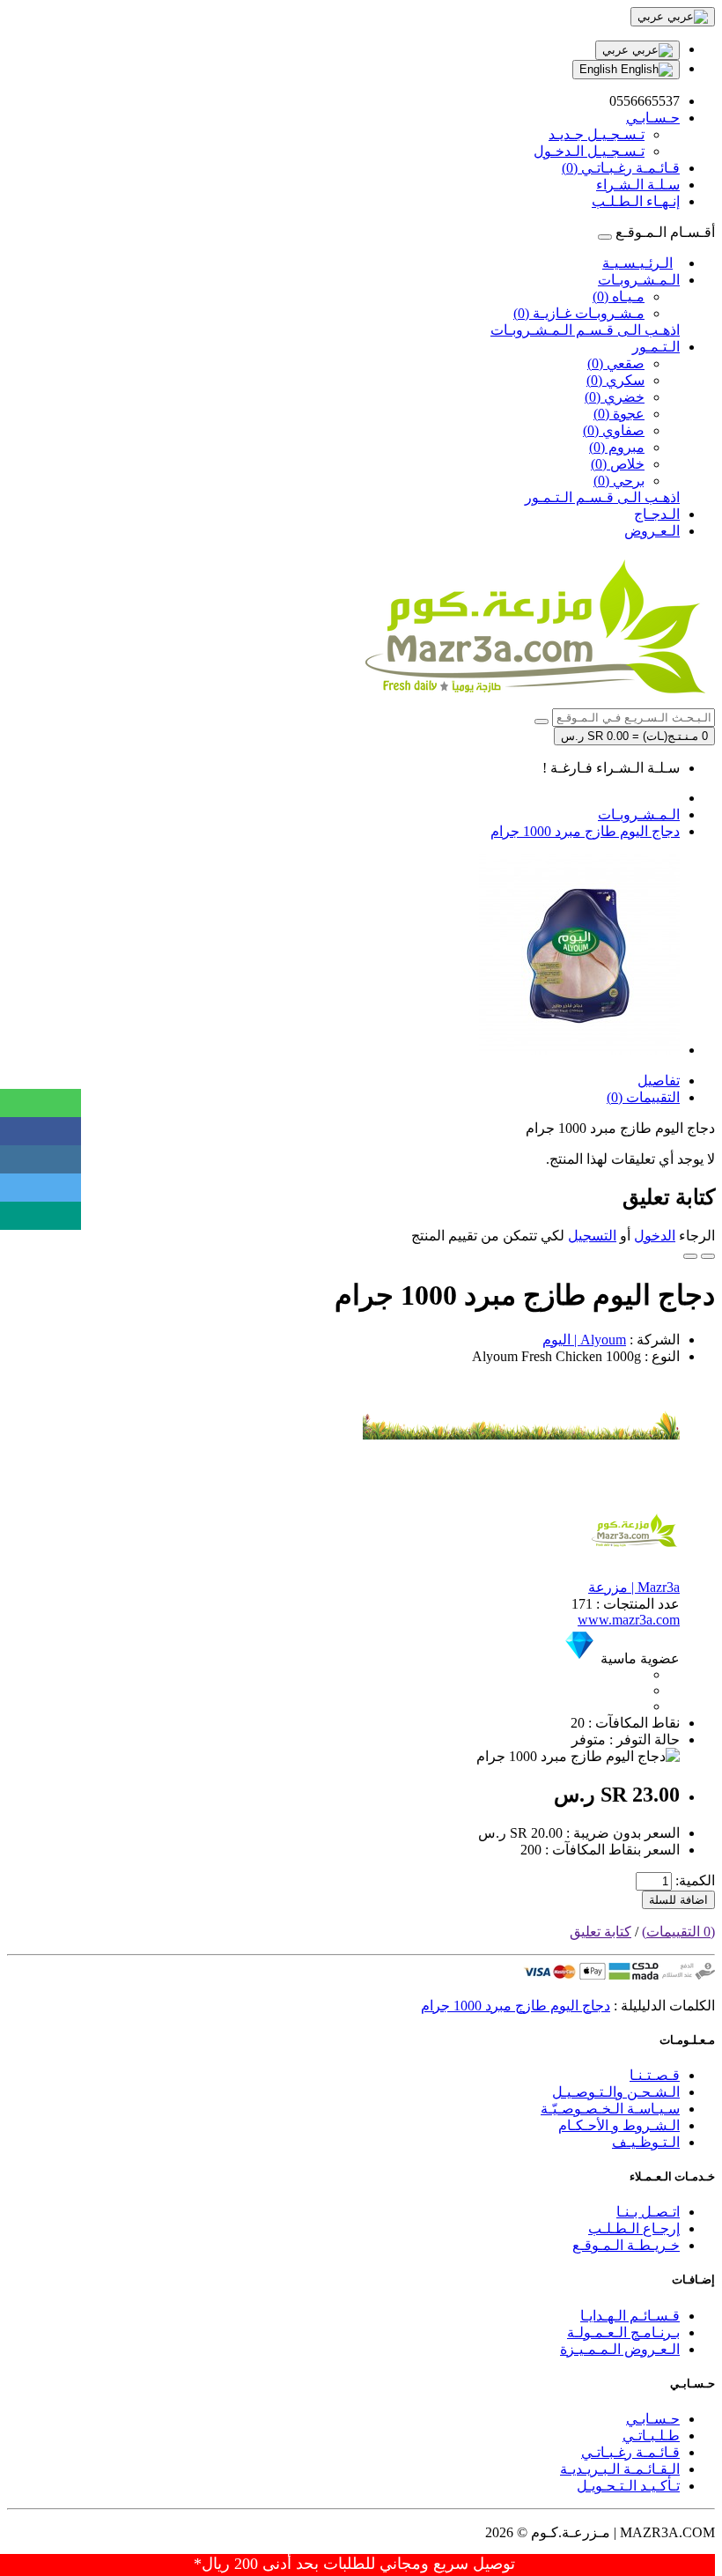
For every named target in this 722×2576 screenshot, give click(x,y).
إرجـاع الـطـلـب (634, 2228)
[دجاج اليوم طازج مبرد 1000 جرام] (579, 1050)
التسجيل (592, 1236)
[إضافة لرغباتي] (708, 1256)
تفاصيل (659, 1081)
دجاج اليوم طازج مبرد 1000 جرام (585, 831)
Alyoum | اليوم (584, 1340)
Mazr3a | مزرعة (634, 1587)
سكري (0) (615, 380)
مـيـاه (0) (619, 296)
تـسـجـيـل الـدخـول (589, 151)
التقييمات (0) (643, 1097)
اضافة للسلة (678, 1900)
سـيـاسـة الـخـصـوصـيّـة (610, 2109)
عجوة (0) (619, 414)
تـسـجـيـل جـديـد (597, 134)
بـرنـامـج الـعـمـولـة (623, 2332)
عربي (617, 50)
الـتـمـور (656, 347)
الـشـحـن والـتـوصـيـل (616, 2092)
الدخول (655, 1236)
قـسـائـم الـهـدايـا (630, 2316)
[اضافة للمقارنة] (690, 1256)
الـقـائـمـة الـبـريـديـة (620, 2469)
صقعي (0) (616, 363)
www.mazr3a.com (629, 1620)
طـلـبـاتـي (651, 2435)
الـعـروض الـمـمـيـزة (620, 2349)
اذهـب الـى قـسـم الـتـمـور (602, 497)
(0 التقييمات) (678, 1932)
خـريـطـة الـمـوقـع (626, 2245)
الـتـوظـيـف (646, 2142)
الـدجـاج (657, 514)
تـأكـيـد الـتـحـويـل (628, 2486)
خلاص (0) (618, 464)
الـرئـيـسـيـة (637, 263)
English (600, 69)
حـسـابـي (653, 2419)
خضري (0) (615, 397)
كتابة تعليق (600, 1932)
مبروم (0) (617, 447)
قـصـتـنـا (655, 2075)
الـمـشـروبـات (639, 280)
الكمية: (695, 1880)
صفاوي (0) (614, 430)
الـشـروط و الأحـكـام (619, 2125)
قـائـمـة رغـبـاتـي (630, 2452)
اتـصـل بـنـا (648, 2212)
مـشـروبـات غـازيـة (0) (579, 313)
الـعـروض (652, 531)
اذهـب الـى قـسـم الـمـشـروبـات (585, 330)
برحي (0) (619, 481)
